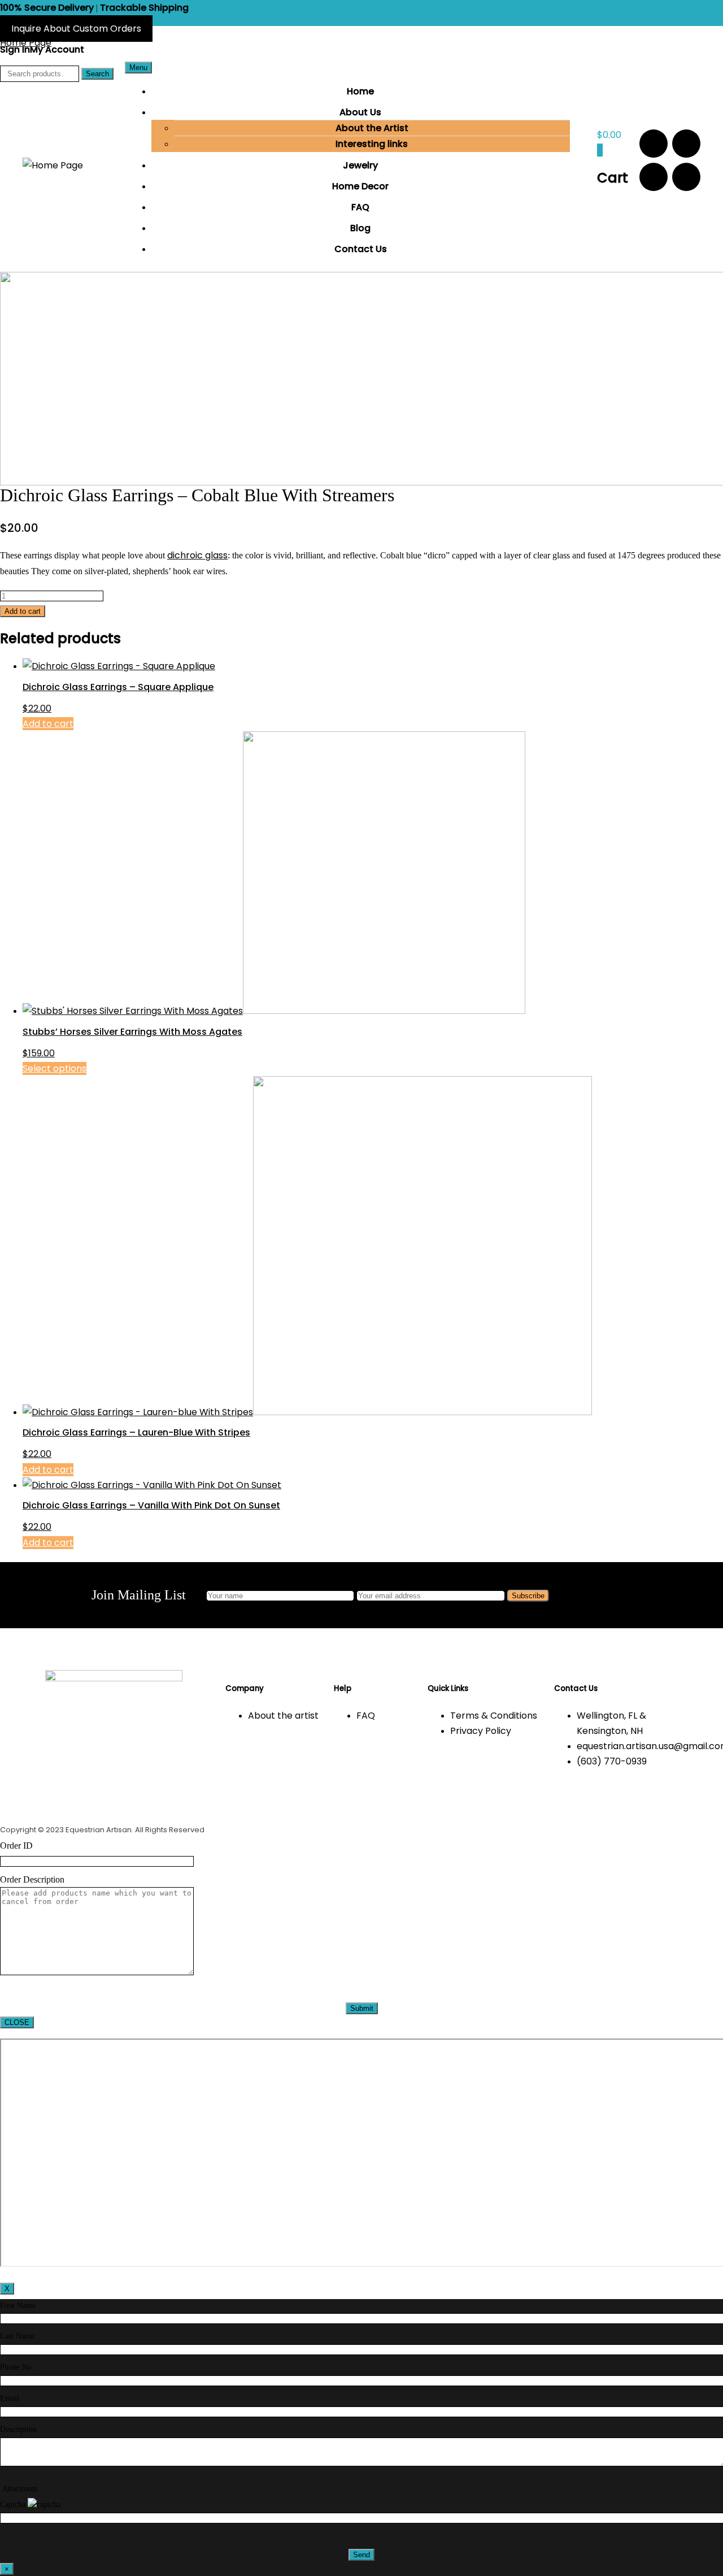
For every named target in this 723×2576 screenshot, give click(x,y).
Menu (138, 68)
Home (360, 91)
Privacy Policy (481, 1731)
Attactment (20, 2489)
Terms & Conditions (494, 1716)
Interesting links (372, 144)
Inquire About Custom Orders (76, 29)
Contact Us (361, 249)
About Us (360, 112)
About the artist (283, 1716)
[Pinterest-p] (654, 177)
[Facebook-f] (654, 144)
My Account (57, 49)
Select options (55, 1068)
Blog (360, 228)
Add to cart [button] (48, 724)
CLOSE (17, 2022)
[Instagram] (686, 144)
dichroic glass (197, 555)
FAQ (360, 207)
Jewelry (360, 165)
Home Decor (360, 186)
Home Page (26, 43)
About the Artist (372, 128)
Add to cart (23, 611)
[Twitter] (686, 177)
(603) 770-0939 (612, 1761)
